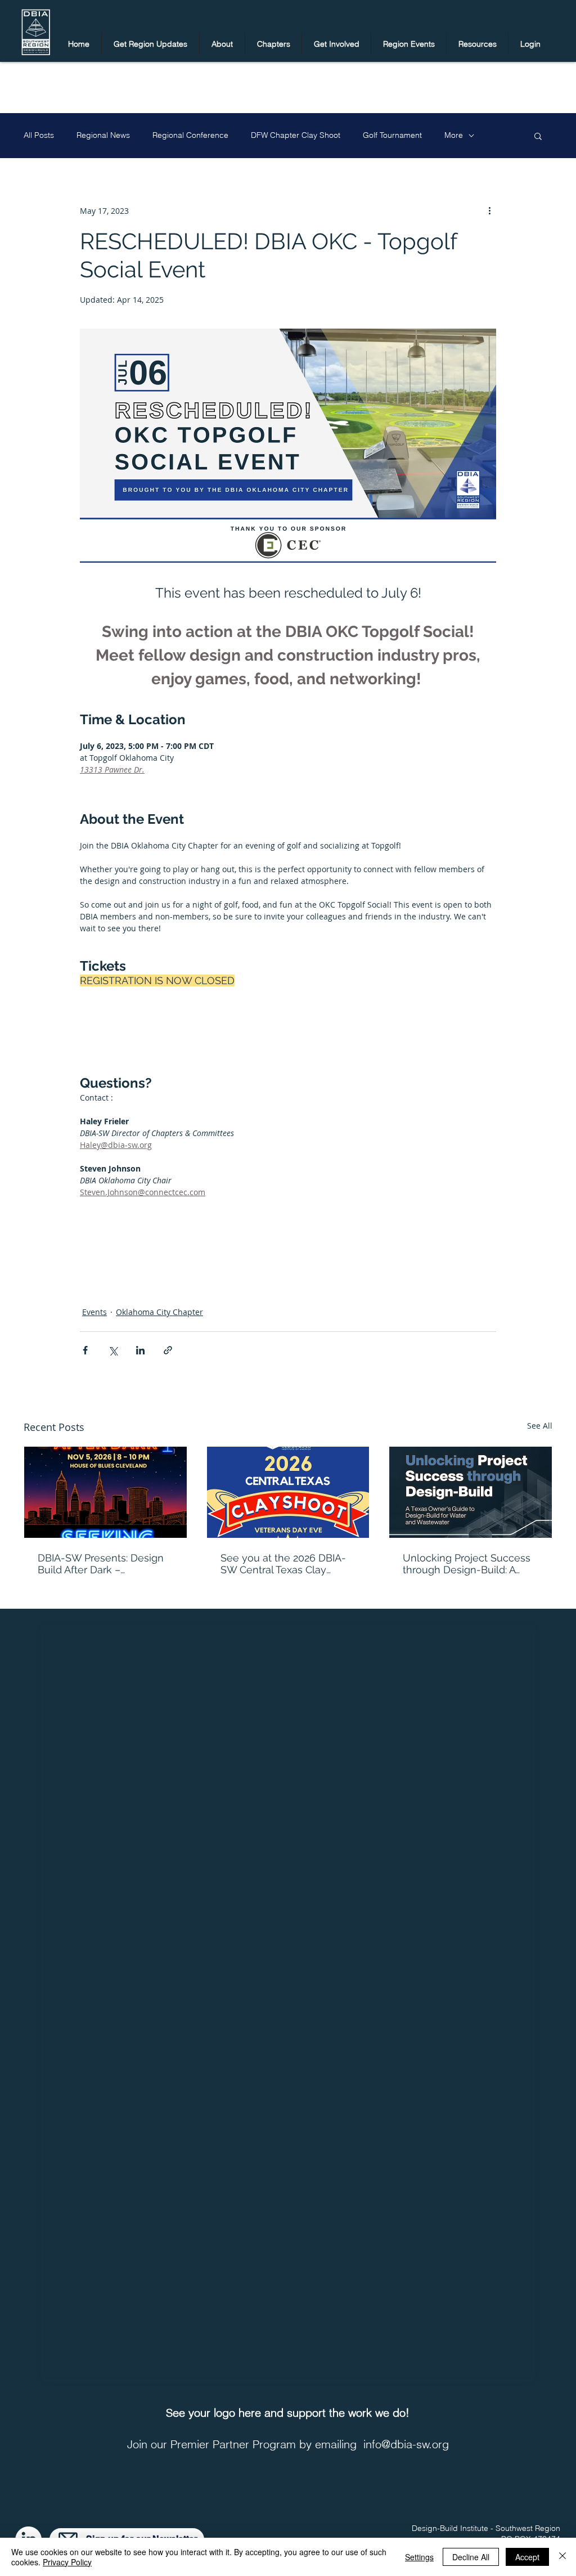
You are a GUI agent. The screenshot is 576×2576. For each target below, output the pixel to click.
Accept (527, 2557)
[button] (150, 44)
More (454, 135)
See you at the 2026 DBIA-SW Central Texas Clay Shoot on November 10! (283, 1564)
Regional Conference (190, 135)
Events (94, 1312)
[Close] (562, 2557)
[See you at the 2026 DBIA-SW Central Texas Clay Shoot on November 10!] (288, 1492)
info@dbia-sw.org (406, 2444)
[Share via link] (168, 1350)
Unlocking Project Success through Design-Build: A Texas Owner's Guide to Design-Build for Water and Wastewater (467, 1564)
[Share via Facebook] (85, 1350)
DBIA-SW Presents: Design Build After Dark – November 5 (101, 1564)
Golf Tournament (392, 135)
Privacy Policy (67, 2562)
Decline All (471, 2557)
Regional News (103, 135)
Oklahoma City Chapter (159, 1312)
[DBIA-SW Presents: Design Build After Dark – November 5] (105, 1492)
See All (540, 1426)
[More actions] (489, 210)
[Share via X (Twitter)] (113, 1350)
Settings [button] (419, 2557)
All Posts (39, 135)
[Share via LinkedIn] (140, 1350)
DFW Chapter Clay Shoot (296, 135)
